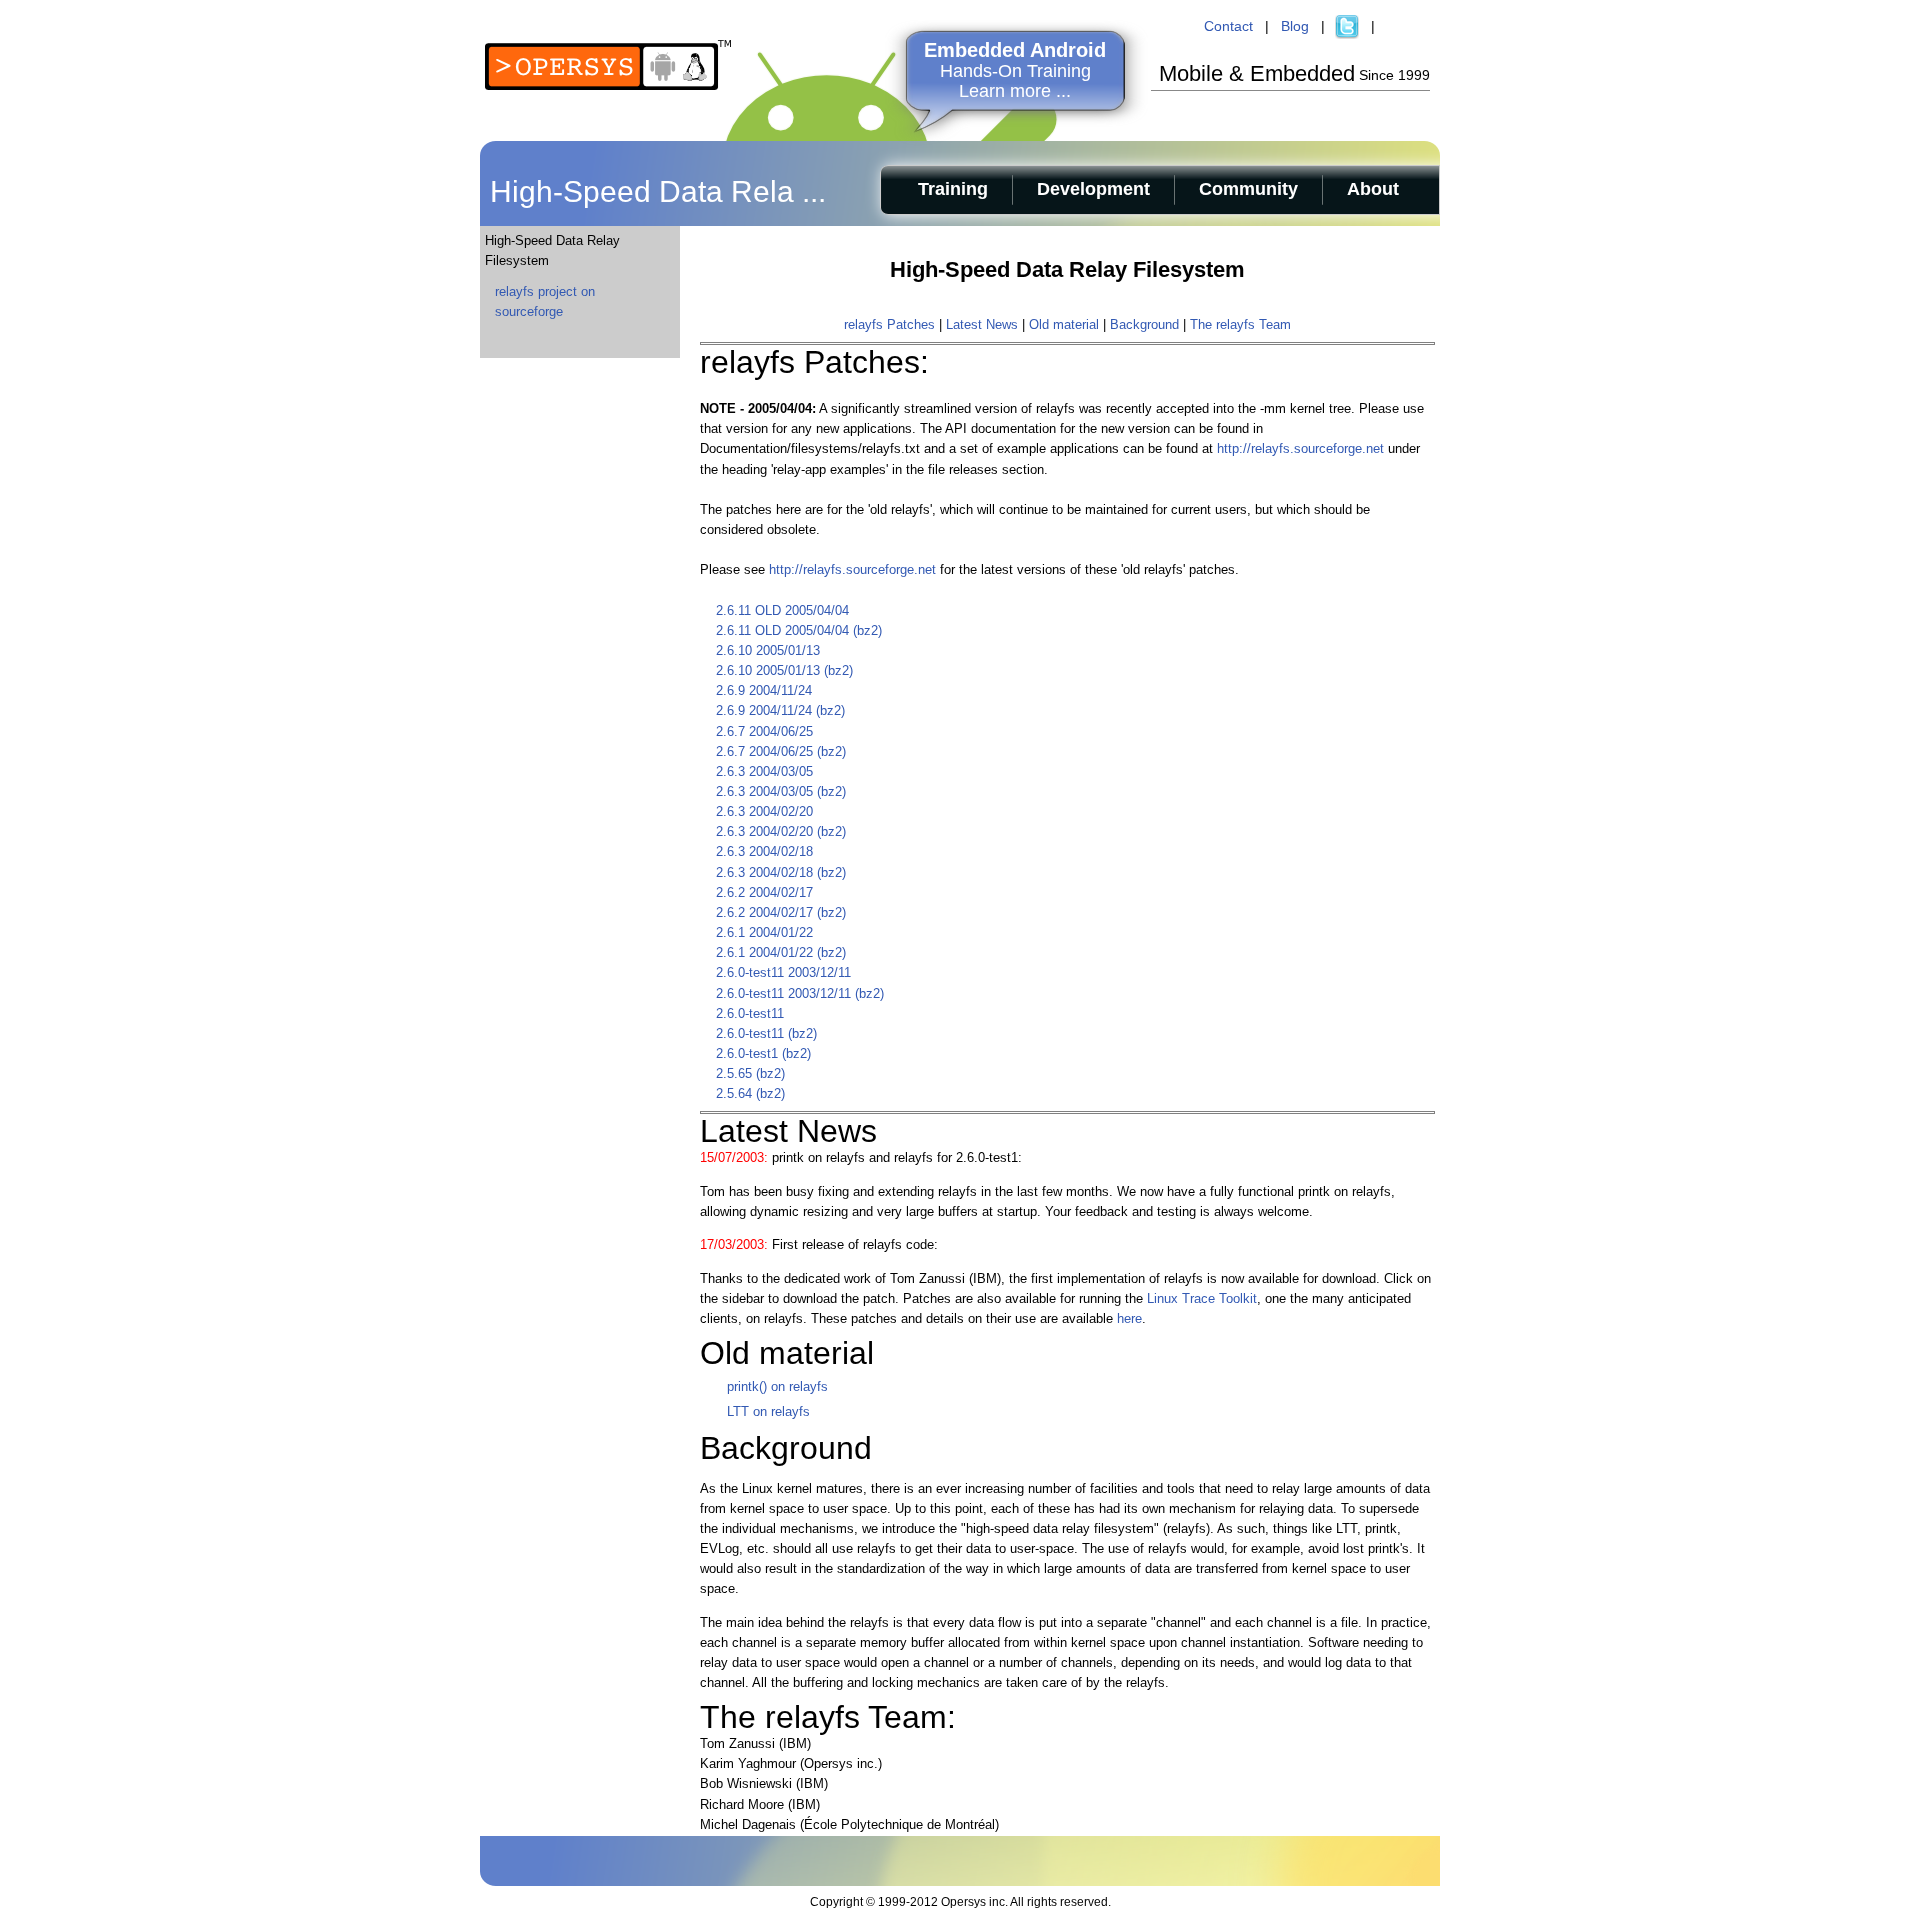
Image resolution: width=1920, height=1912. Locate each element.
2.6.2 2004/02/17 (764, 892)
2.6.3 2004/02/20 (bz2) (781, 831)
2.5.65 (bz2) (750, 1073)
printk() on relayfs (777, 1386)
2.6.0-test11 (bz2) (766, 1033)
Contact (1228, 26)
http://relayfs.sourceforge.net (1300, 448)
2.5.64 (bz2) (750, 1093)
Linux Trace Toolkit (1202, 1298)
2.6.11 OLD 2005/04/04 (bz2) (799, 630)
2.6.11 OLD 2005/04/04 (782, 610)
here (1129, 1318)
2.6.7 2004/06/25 (764, 731)
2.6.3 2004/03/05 (764, 771)
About (1373, 189)
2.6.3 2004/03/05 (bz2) (781, 791)
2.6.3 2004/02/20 (764, 811)
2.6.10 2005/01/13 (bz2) (784, 670)
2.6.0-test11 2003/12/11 (783, 972)
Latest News (982, 324)
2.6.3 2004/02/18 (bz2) (781, 872)
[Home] (608, 85)
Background (1144, 324)
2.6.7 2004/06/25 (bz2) (781, 751)
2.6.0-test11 (750, 1013)
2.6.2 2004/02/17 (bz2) (781, 912)
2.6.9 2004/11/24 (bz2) (780, 710)
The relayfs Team (1240, 324)
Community (1248, 189)
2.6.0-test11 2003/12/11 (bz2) (800, 993)
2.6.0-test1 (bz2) (763, 1053)
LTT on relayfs (768, 1411)
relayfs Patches (889, 324)
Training (953, 189)
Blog (1295, 26)
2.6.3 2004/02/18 (764, 851)
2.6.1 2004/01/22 (764, 932)
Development (1093, 189)
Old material (1064, 324)
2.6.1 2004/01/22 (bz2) (781, 952)
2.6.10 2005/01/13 (768, 650)
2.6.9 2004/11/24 (764, 690)
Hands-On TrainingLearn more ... (1015, 71)
